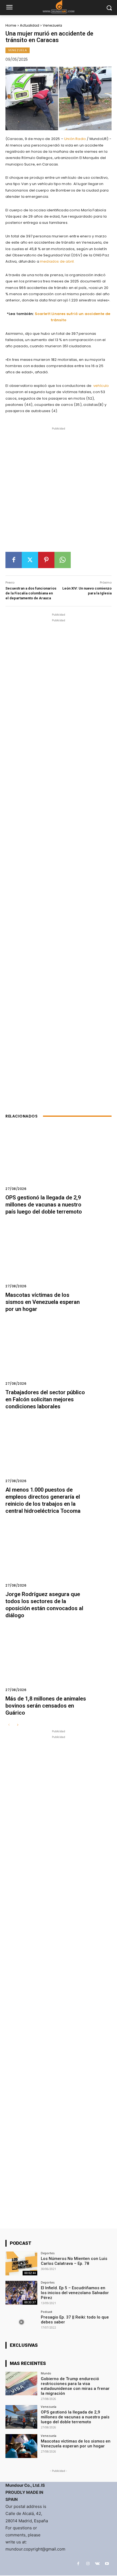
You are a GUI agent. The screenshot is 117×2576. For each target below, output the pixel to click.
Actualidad (30, 25)
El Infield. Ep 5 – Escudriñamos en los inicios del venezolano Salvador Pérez (75, 2293)
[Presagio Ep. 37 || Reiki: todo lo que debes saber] (21, 2322)
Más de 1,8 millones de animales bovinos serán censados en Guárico (46, 1706)
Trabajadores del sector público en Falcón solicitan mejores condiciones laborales (45, 1399)
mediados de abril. (57, 261)
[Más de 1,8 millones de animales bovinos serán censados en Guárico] (59, 1663)
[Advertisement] (59, 492)
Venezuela (52, 25)
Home (11, 25)
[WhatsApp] (63, 560)
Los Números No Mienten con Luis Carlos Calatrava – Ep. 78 (74, 2261)
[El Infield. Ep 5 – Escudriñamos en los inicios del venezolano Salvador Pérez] (21, 2293)
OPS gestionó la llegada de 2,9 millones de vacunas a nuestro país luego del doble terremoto (44, 1205)
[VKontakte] (97, 2564)
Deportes (48, 2253)
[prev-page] (9, 1725)
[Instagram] (88, 2564)
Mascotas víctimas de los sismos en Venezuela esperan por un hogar (43, 1302)
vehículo (101, 386)
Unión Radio (76, 139)
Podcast (47, 2312)
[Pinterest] (46, 560)
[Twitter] (30, 560)
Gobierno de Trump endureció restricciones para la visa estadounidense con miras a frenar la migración (75, 2386)
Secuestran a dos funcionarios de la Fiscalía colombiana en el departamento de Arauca (31, 593)
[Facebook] (14, 560)
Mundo (46, 2373)
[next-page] (18, 1725)
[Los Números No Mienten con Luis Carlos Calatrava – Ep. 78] (21, 2263)
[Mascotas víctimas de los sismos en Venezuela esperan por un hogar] (59, 1259)
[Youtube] (107, 2564)
